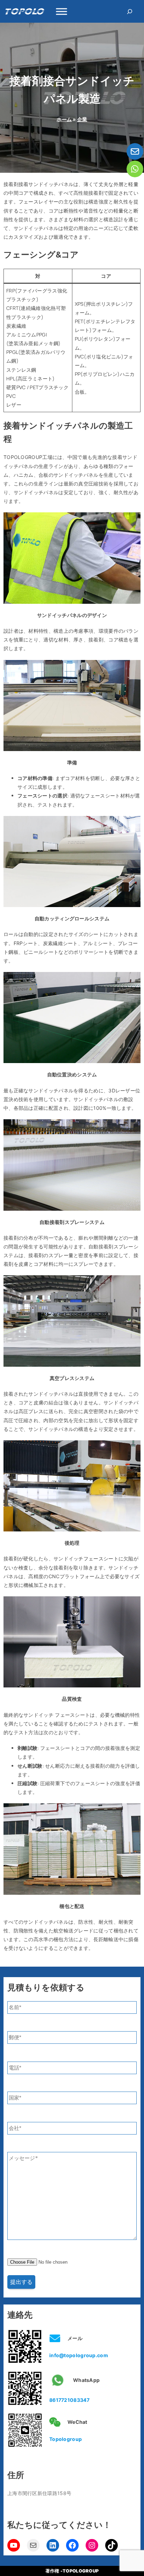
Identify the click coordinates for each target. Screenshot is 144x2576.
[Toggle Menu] (62, 11)
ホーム (64, 119)
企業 (82, 119)
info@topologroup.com (79, 2355)
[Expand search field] (130, 11)
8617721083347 (69, 2400)
